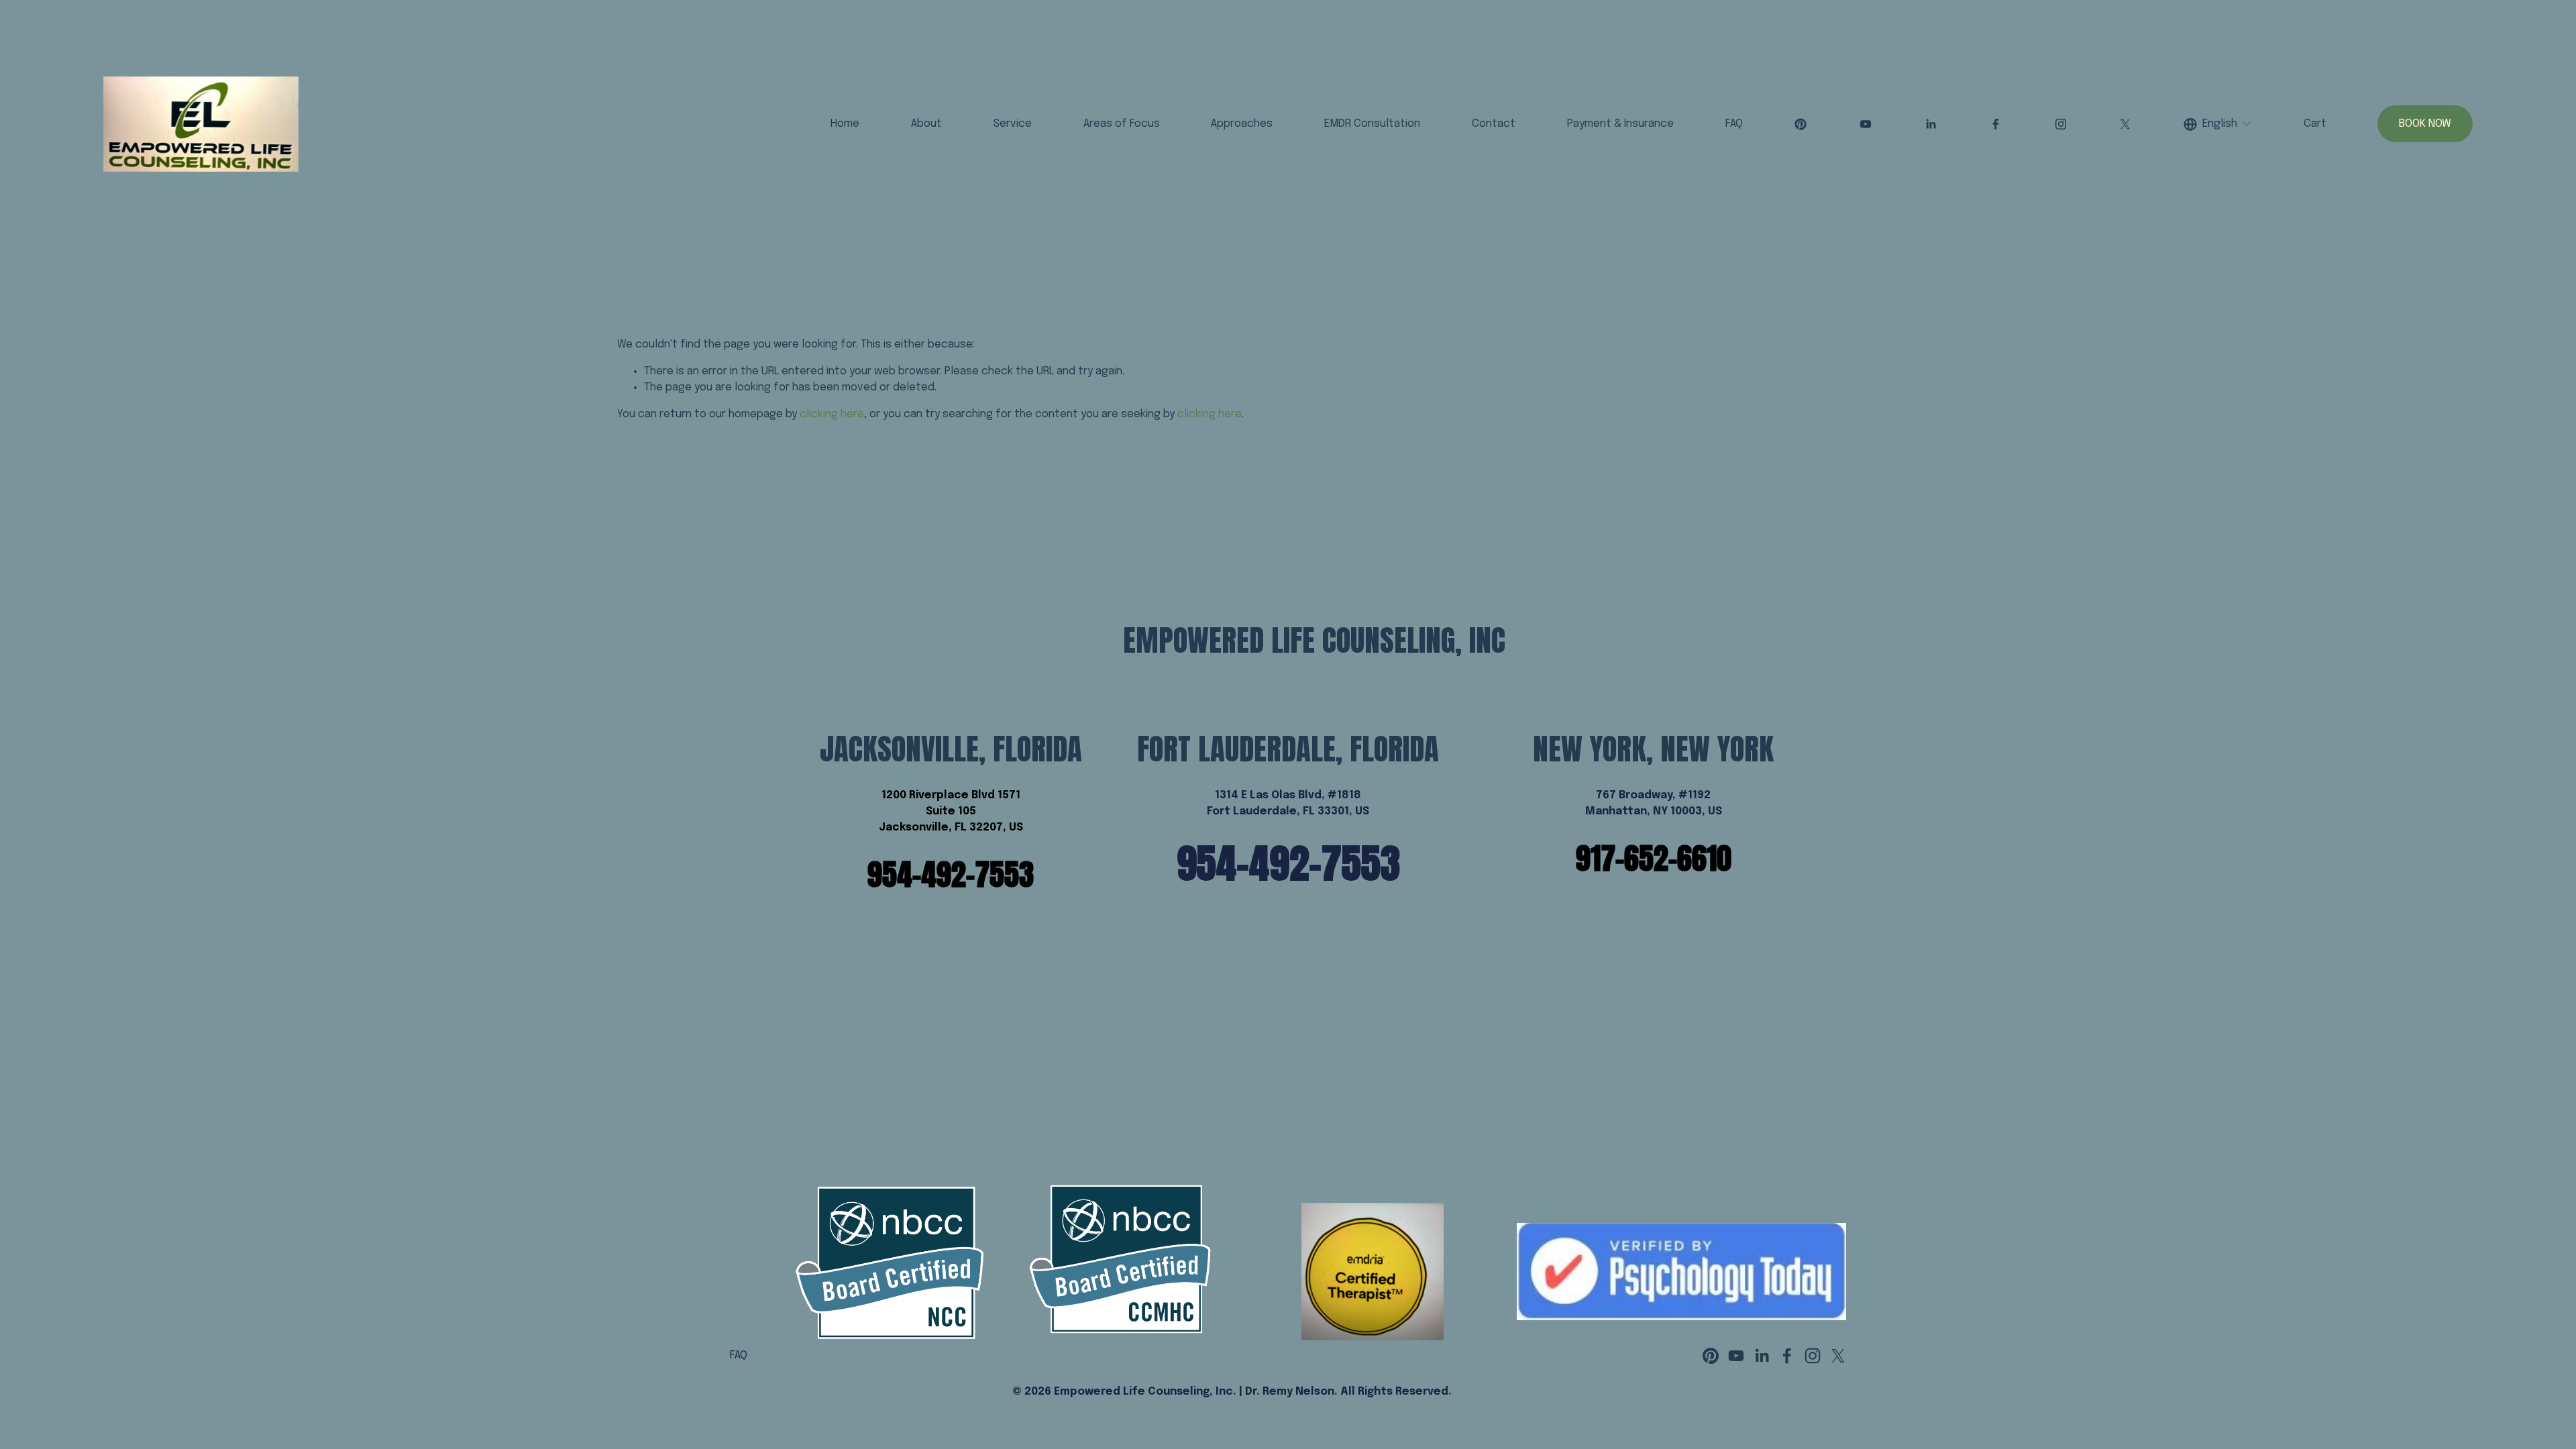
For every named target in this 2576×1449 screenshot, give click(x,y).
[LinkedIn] (1931, 124)
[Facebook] (1996, 124)
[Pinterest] (1801, 124)
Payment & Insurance (1620, 124)
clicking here (832, 414)
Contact (1494, 124)
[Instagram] (2061, 124)
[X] (2125, 124)
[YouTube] (1866, 124)
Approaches (1242, 124)
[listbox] (2218, 124)
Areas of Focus (1122, 124)
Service (1013, 124)
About (926, 124)
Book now (2425, 124)
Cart (2315, 124)
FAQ (1734, 124)
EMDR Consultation (1372, 124)
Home (845, 124)
